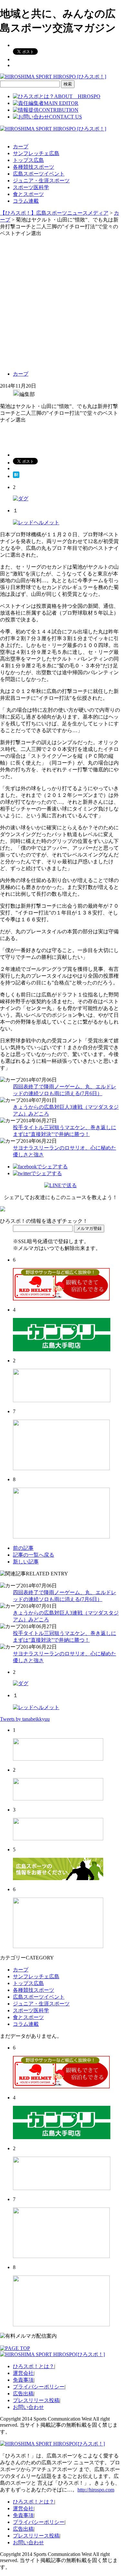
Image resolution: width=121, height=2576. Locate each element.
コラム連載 (26, 201)
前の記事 (23, 1548)
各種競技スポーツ (34, 167)
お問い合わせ (28, 2407)
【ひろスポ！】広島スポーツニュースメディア (54, 213)
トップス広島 (28, 160)
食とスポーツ (28, 194)
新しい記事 (26, 1562)
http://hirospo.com (96, 2490)
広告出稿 (23, 2394)
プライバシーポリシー (39, 2387)
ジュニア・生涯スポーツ (41, 181)
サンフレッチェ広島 (36, 153)
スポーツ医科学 (31, 187)
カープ (21, 147)
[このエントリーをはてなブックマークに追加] (16, 476)
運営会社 (23, 2373)
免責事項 (23, 2380)
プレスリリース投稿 (36, 2400)
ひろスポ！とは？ (34, 2366)
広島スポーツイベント (39, 174)
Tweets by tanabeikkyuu (25, 1719)
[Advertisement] (60, 301)
